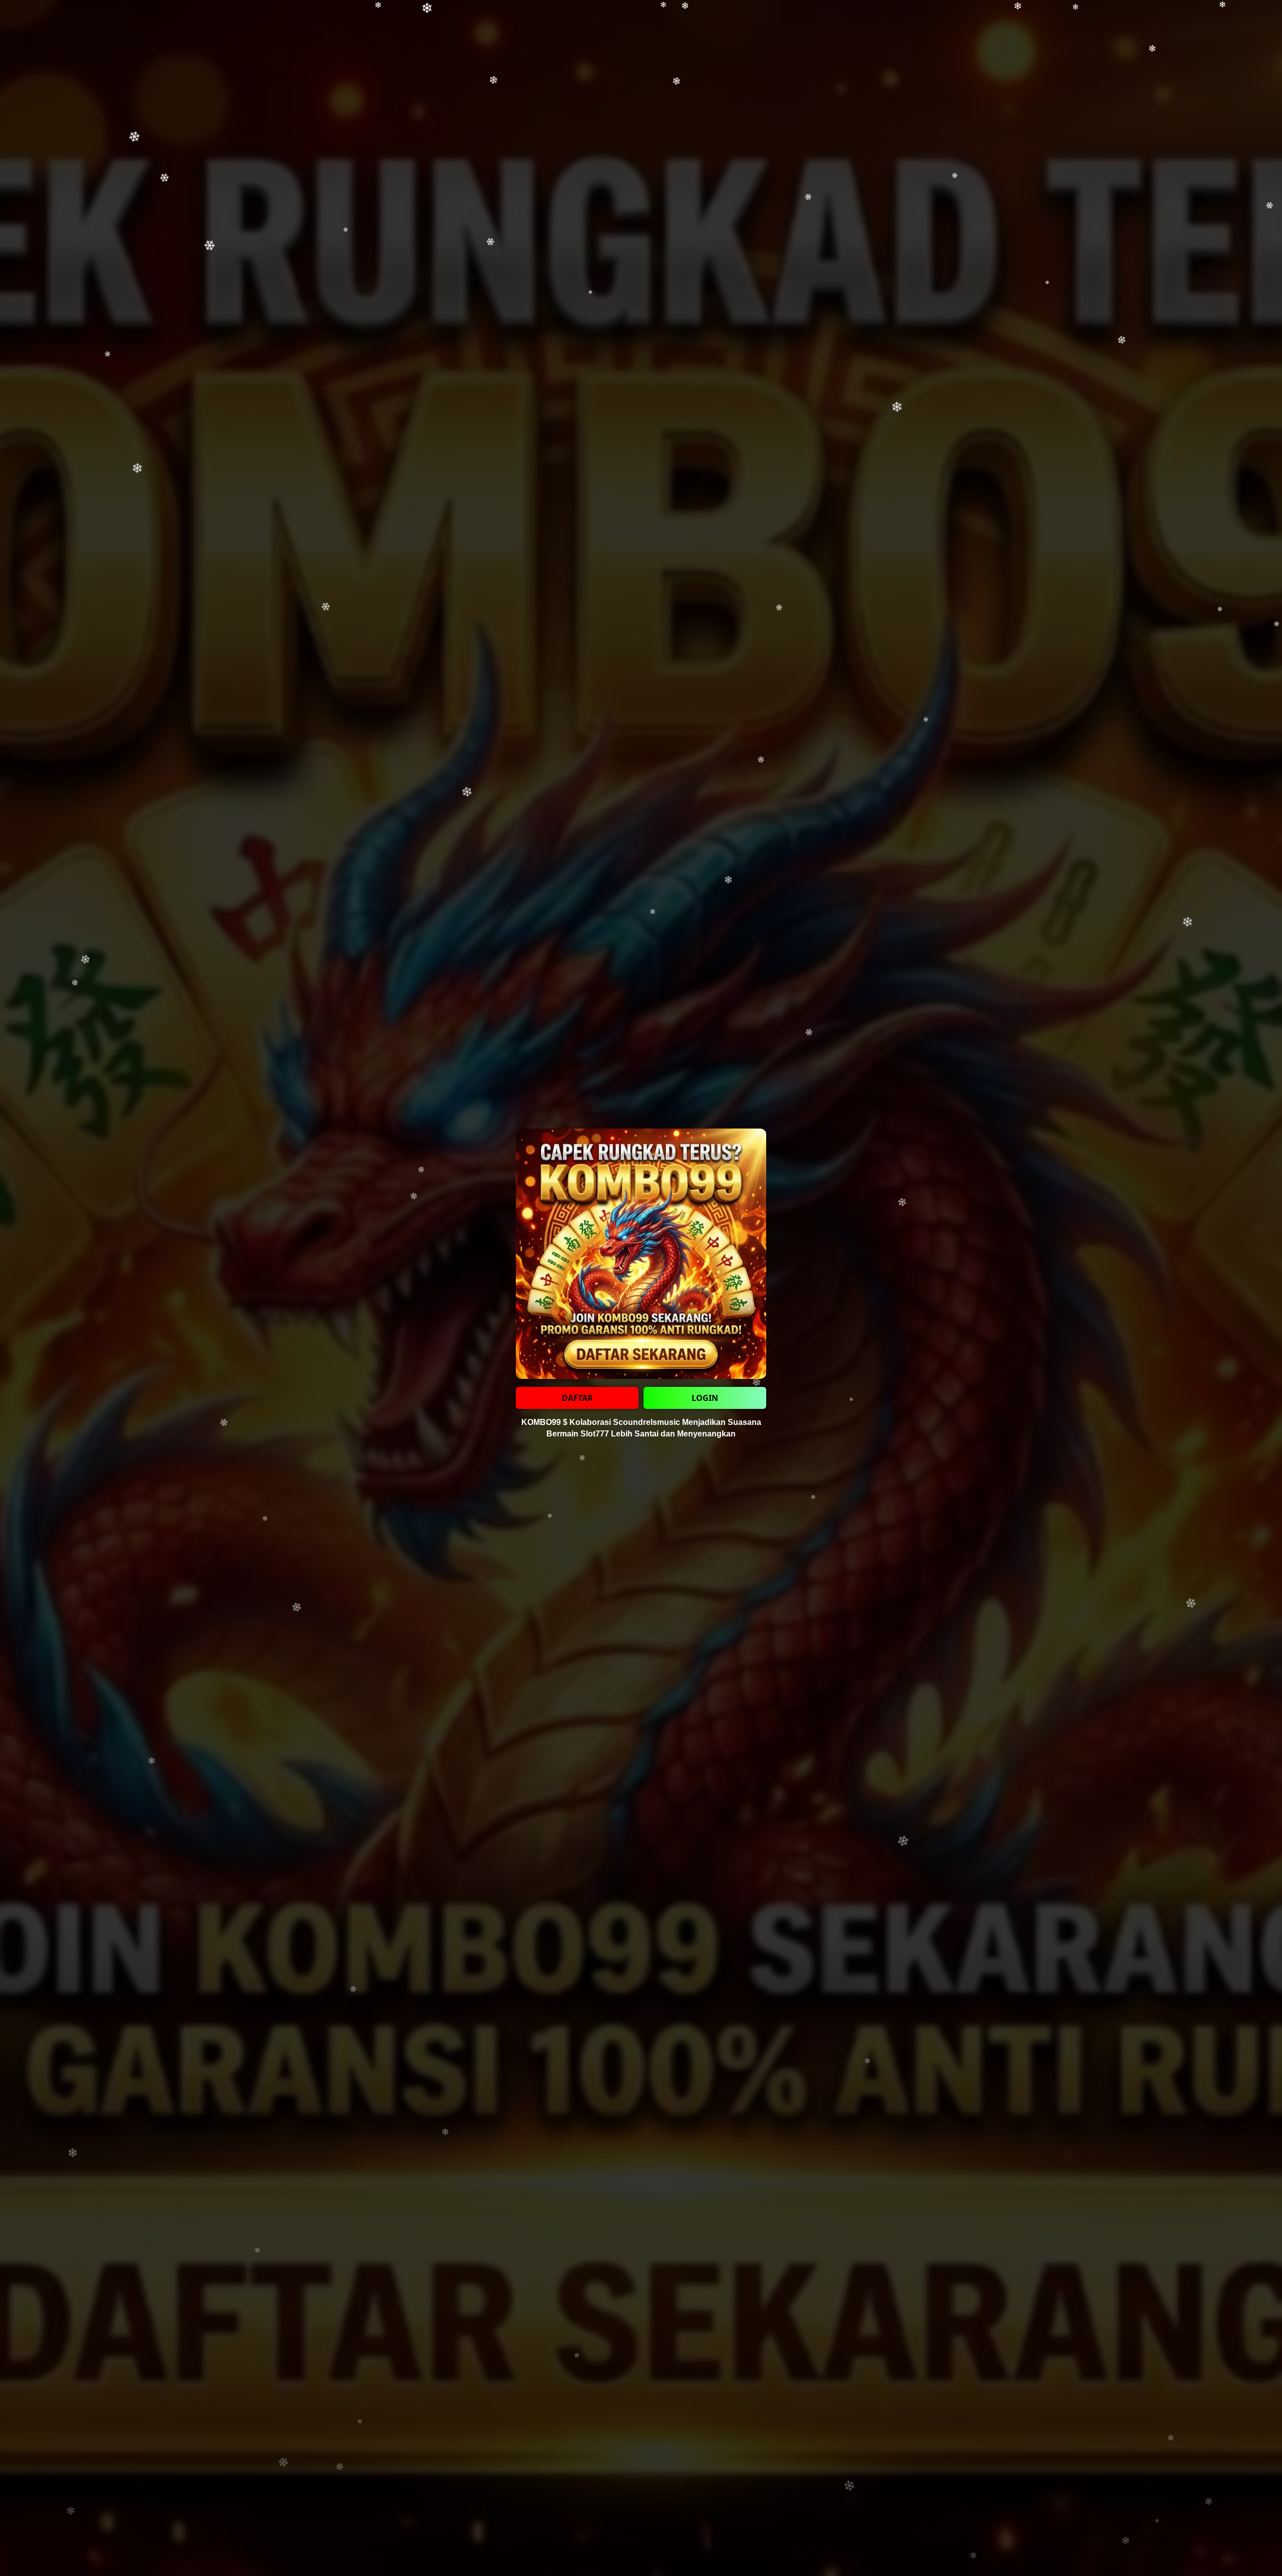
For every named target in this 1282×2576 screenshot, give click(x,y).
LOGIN (705, 1398)
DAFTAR (577, 1398)
